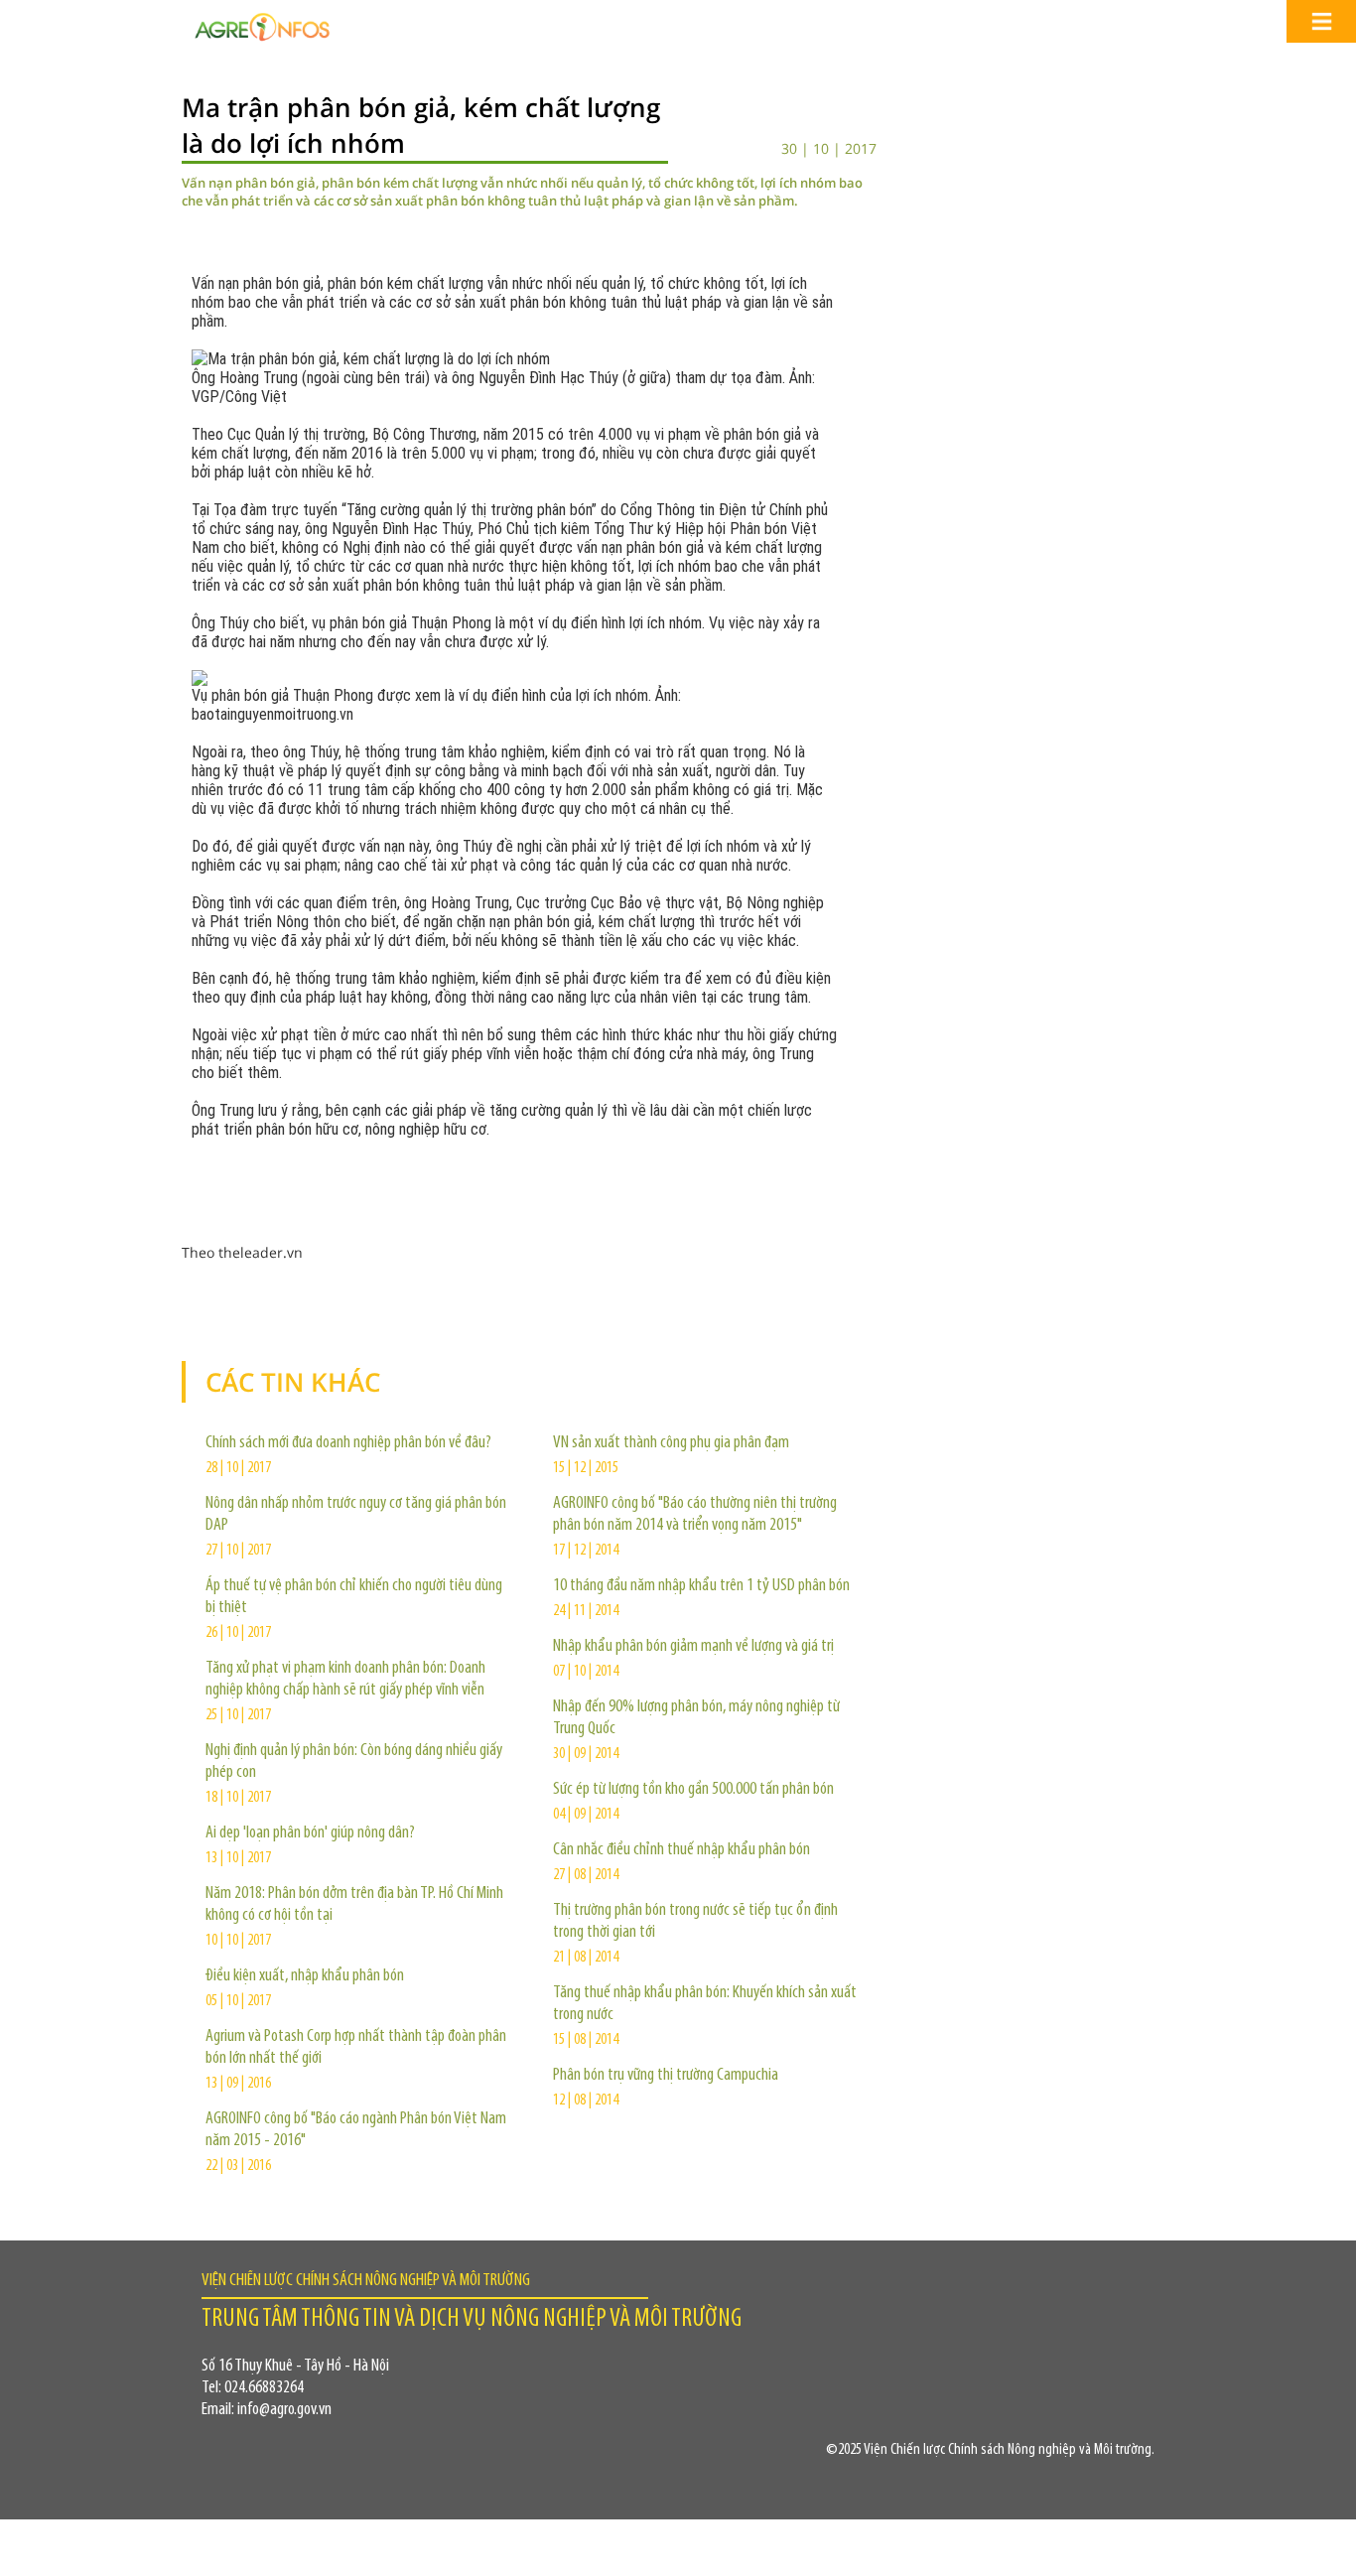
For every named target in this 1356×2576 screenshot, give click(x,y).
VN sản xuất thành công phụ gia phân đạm (671, 1443)
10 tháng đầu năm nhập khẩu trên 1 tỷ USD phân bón (701, 1586)
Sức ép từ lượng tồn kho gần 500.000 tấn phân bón (693, 1790)
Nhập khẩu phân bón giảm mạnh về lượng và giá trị (693, 1647)
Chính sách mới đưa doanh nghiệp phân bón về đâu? (348, 1443)
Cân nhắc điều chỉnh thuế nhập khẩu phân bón (681, 1850)
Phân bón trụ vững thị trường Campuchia (666, 2076)
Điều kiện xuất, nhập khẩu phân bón (305, 1976)
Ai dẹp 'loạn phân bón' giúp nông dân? (310, 1833)
